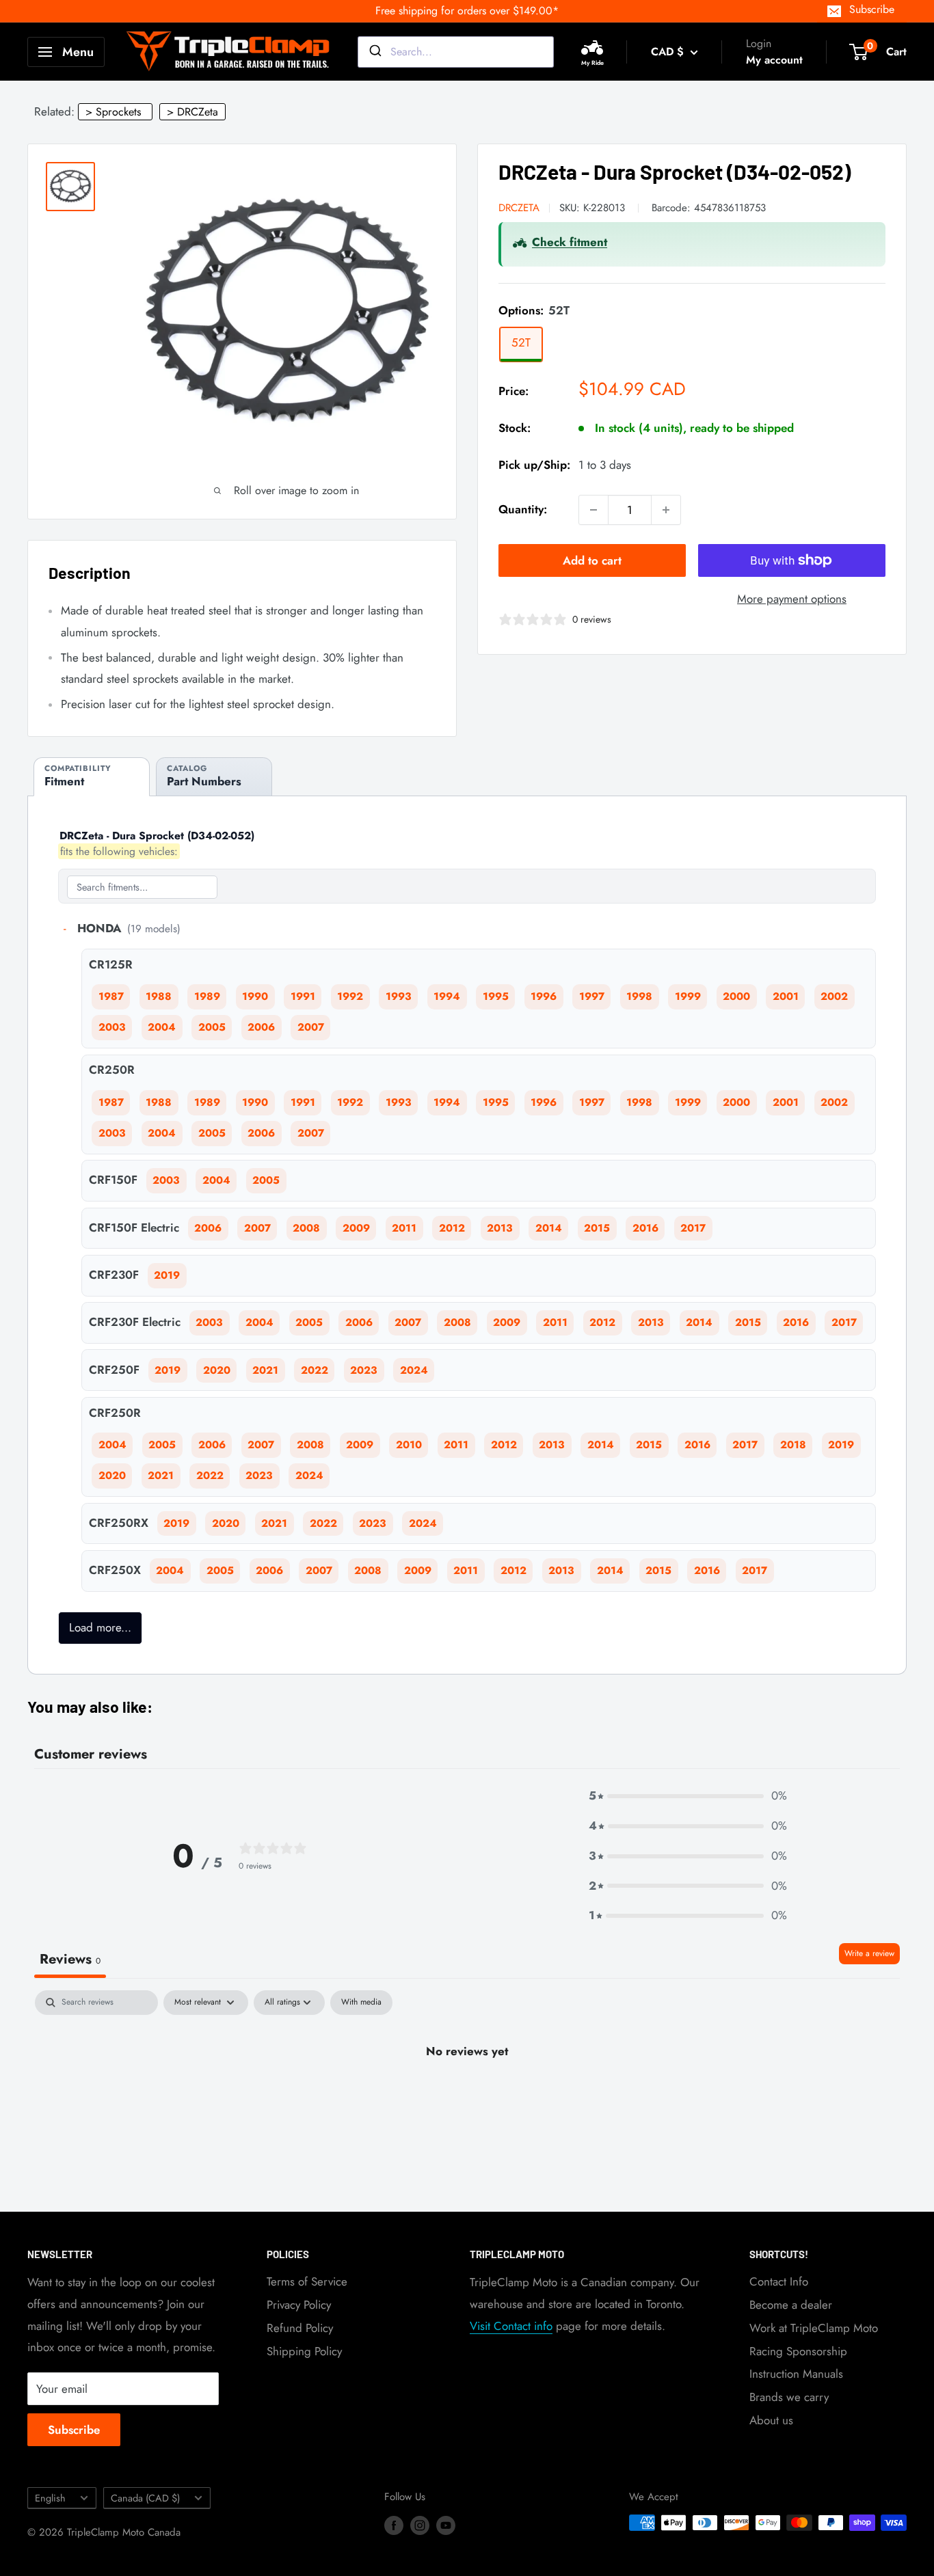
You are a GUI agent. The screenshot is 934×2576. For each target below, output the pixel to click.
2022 (315, 1370)
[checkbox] (361, 2003)
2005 (212, 1027)
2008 (306, 1228)
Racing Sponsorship (798, 2351)
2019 (167, 1275)
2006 (261, 1027)
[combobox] (456, 52)
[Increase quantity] (666, 510)
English (50, 2498)
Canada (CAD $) (145, 2498)
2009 (356, 1228)
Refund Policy (300, 2328)
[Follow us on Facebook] (394, 2525)
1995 (496, 996)
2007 (311, 1027)
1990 (255, 996)
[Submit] (374, 52)
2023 (364, 1370)
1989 (207, 996)
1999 (688, 996)
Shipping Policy (304, 2351)
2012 (452, 1228)
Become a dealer (791, 2305)
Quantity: (523, 509)
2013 (500, 1228)
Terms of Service (307, 2281)
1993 (399, 996)
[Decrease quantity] (593, 510)
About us (771, 2420)
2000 (736, 996)
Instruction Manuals (796, 2374)
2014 (549, 1228)
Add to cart (592, 560)
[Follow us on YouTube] (446, 2525)
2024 (414, 1370)
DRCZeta (519, 208)
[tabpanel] (467, 2097)
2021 (265, 1370)
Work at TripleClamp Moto (814, 2328)
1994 (447, 996)
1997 (592, 996)
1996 (544, 996)
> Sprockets (114, 112)
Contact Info (779, 2281)
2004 (162, 1027)
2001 (786, 996)
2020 (217, 1370)
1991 (303, 996)
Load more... (100, 1627)
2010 (409, 1445)
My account (774, 60)
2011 (404, 1228)
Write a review (869, 1953)
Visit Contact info (511, 2326)
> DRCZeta (192, 112)
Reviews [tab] (70, 1959)
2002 (834, 996)
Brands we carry (789, 2397)
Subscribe (872, 9)
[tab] (92, 777)
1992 (350, 996)
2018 (793, 1445)
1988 (159, 996)
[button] (688, 1796)
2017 (693, 1228)
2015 (597, 1228)
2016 (645, 1228)
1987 (111, 996)
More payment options (792, 599)
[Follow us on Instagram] (420, 2525)
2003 (112, 1027)
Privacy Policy (299, 2305)
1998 (639, 996)
